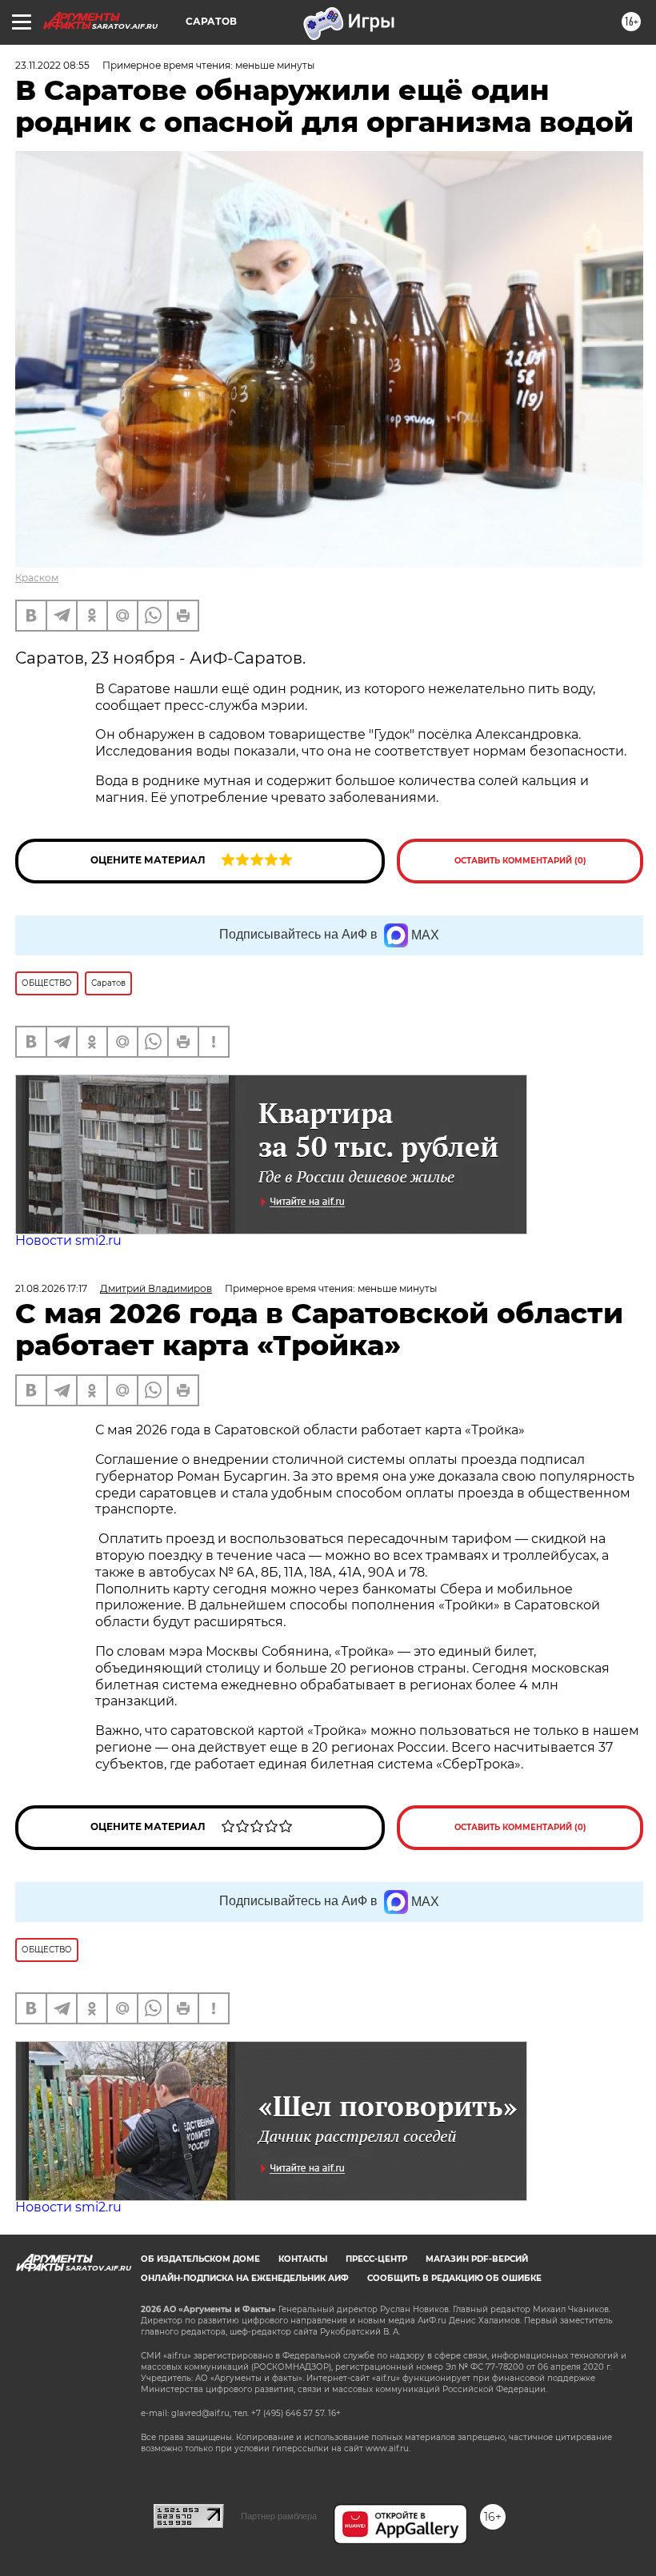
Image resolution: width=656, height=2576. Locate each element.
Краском (37, 578)
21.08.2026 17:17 (51, 1288)
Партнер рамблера (279, 2516)
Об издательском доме (200, 2259)
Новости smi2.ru (68, 1240)
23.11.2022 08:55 (52, 65)
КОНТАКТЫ (303, 2259)
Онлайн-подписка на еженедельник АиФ (245, 2278)
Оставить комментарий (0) (520, 861)
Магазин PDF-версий (477, 2259)
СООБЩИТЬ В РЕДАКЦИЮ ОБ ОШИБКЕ (454, 2278)
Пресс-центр (376, 2259)
